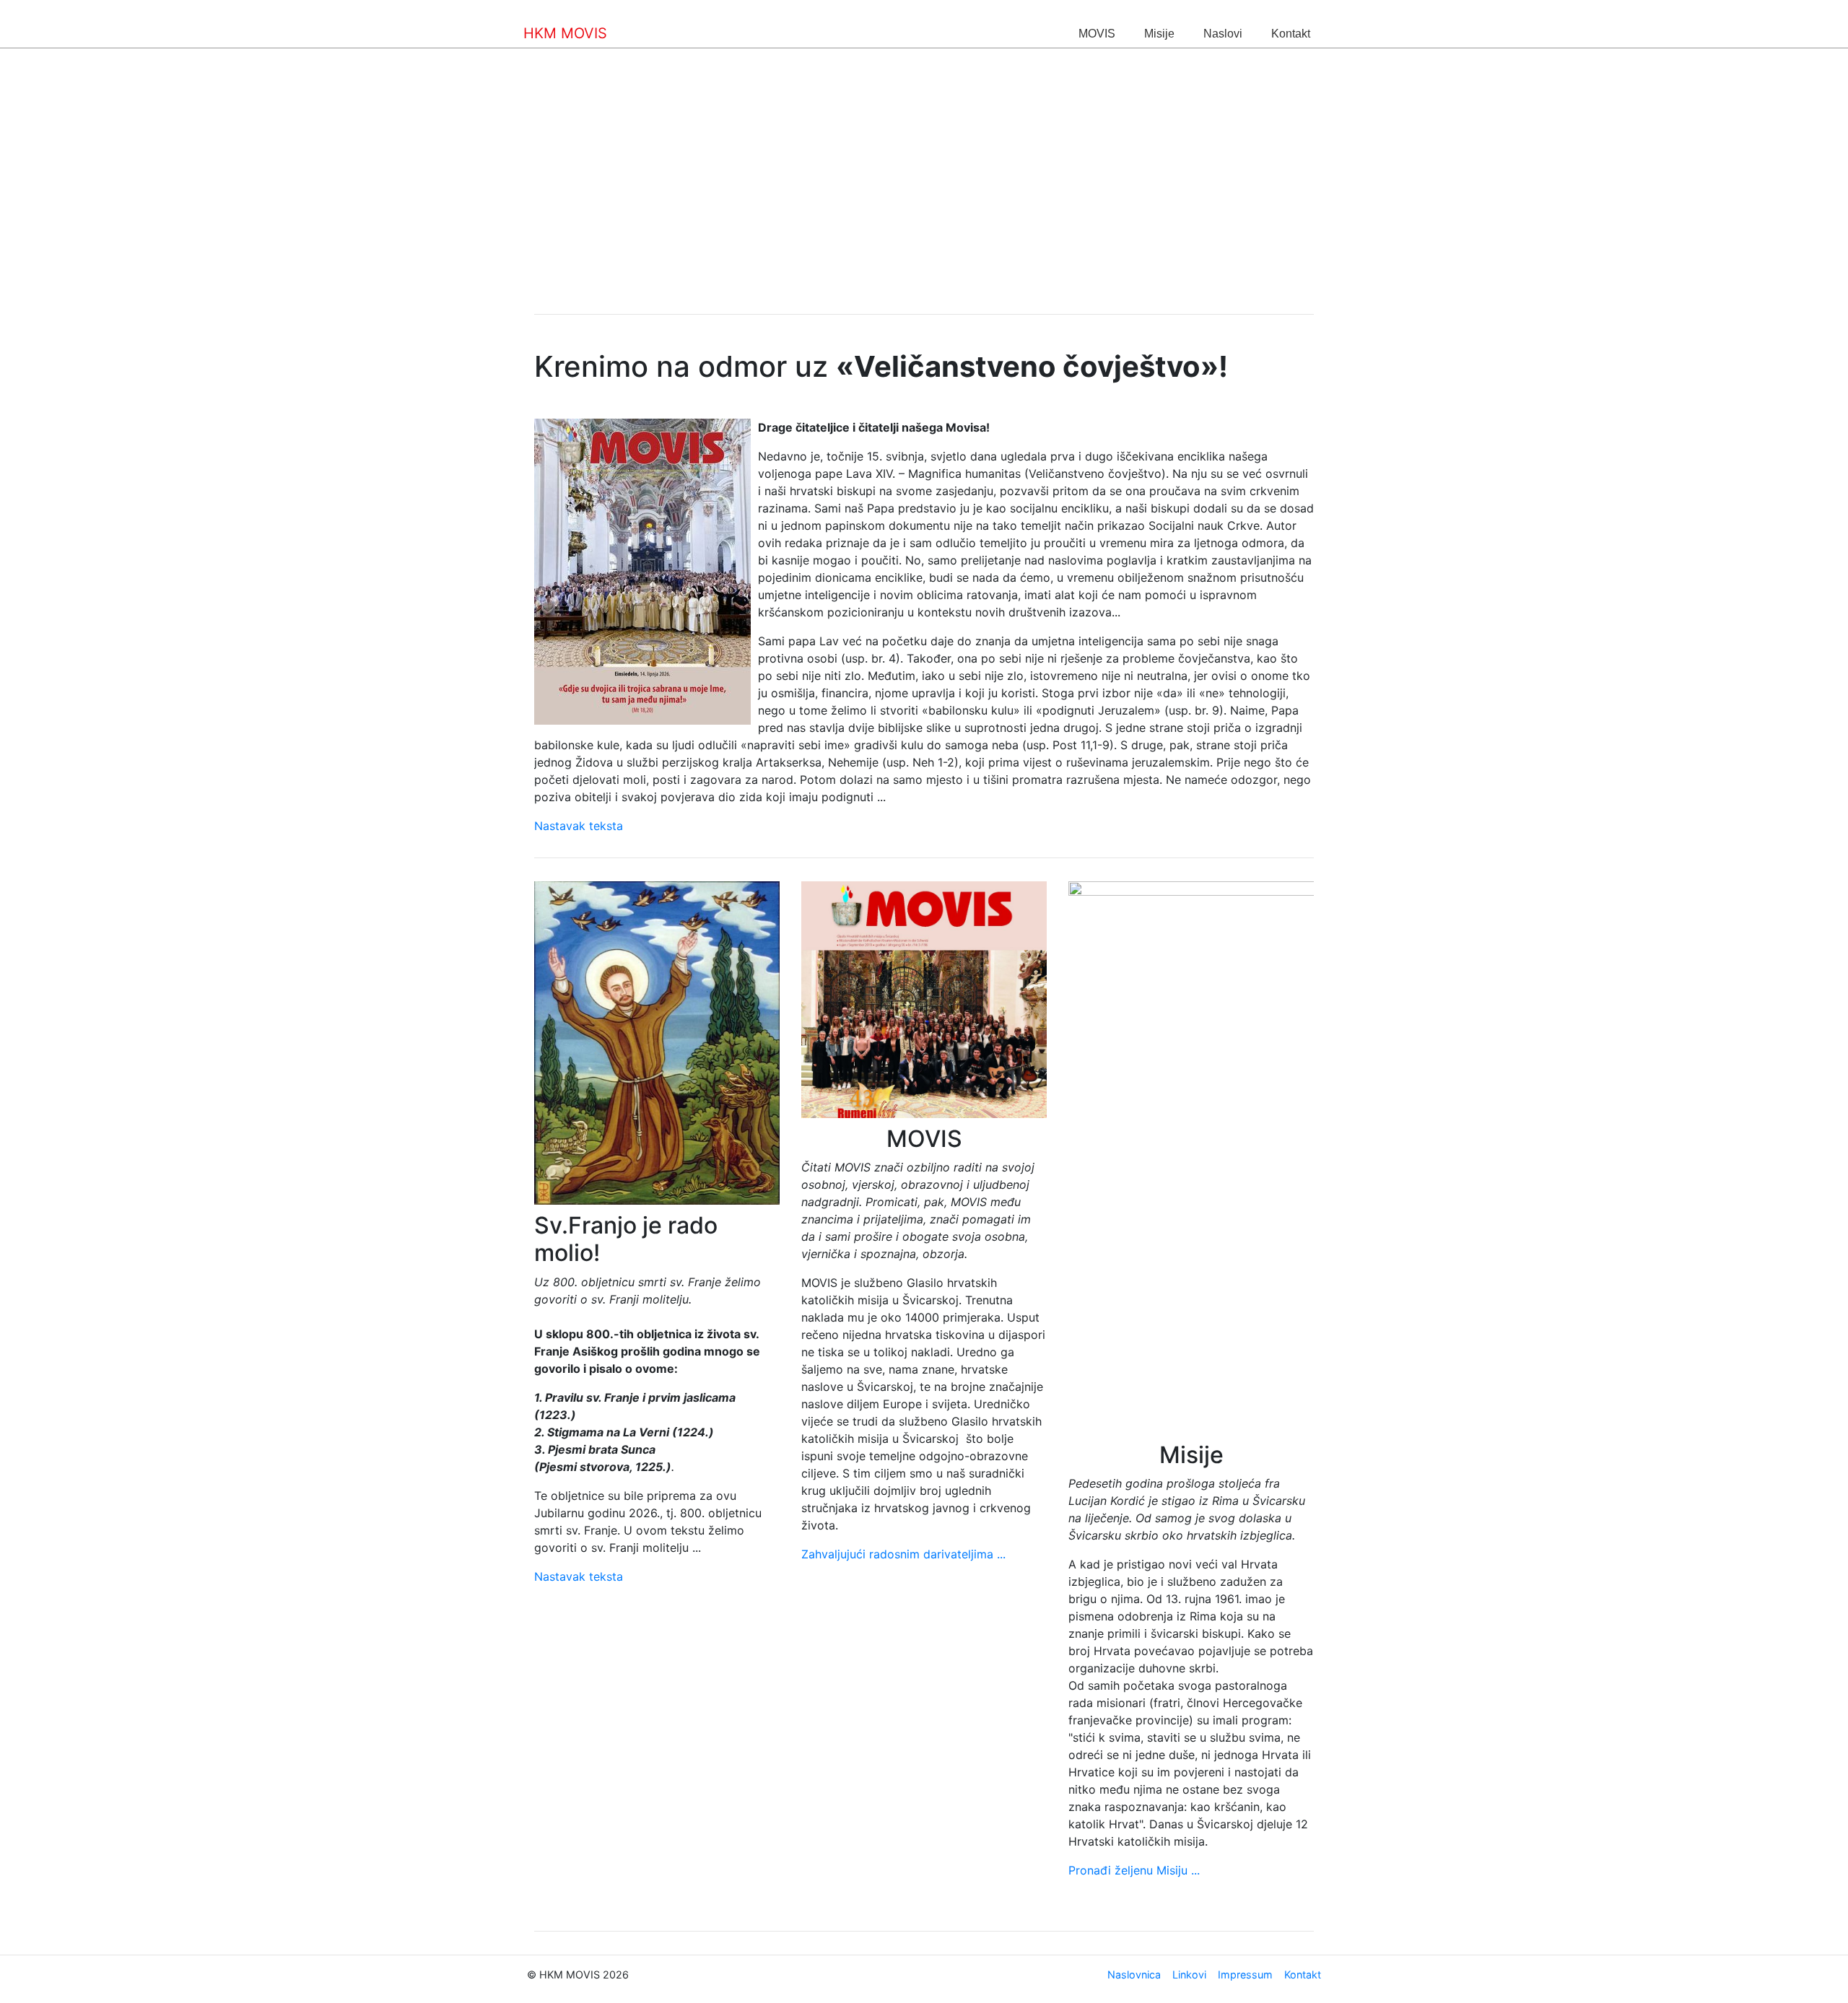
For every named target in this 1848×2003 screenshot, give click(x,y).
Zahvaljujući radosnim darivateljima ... (903, 1554)
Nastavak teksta (579, 826)
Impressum (1245, 1974)
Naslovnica (1134, 1974)
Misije (1159, 34)
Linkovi (1189, 1974)
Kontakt (1291, 34)
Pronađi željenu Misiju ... (1134, 1870)
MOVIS (1097, 34)
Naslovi (1223, 34)
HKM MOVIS (565, 33)
